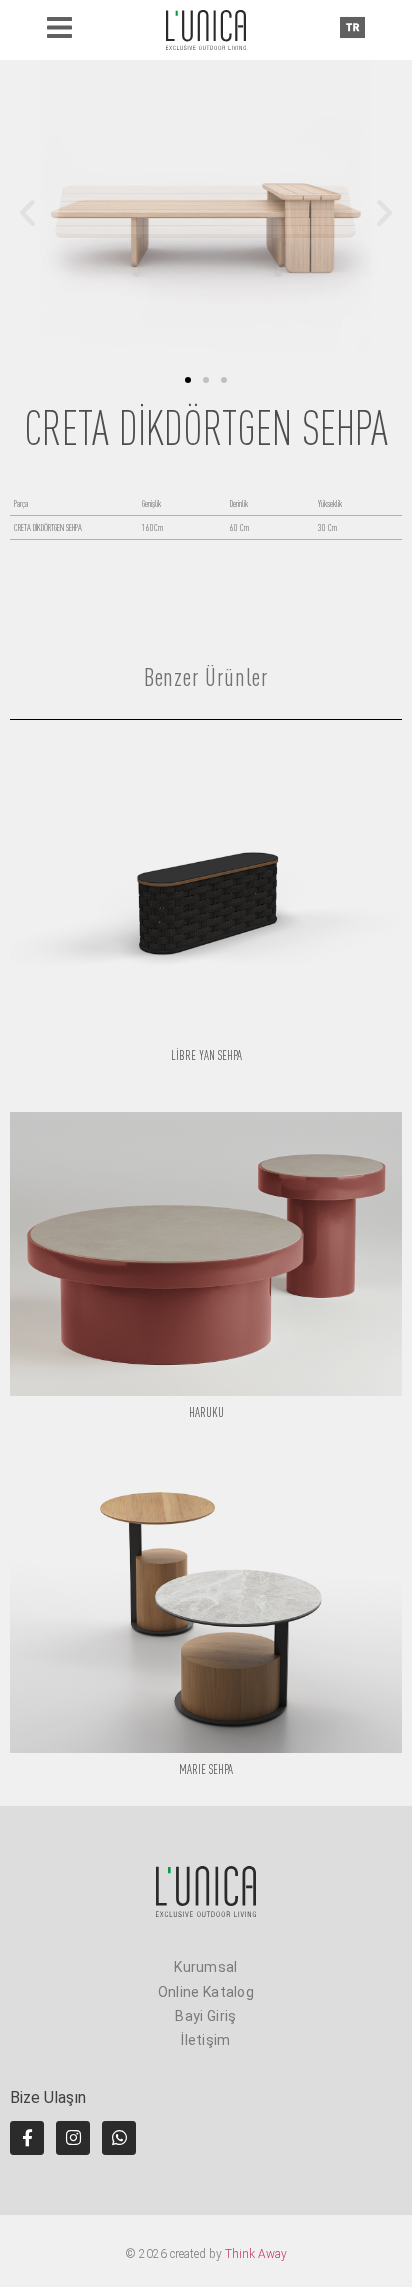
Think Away (256, 2254)
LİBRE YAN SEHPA (206, 1055)
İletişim (205, 2040)
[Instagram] (73, 2138)
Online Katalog (206, 1992)
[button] (27, 212)
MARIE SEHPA (206, 1769)
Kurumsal (205, 1967)
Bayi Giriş (205, 2016)
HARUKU (206, 1412)
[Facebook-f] (27, 2138)
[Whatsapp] (119, 2138)
